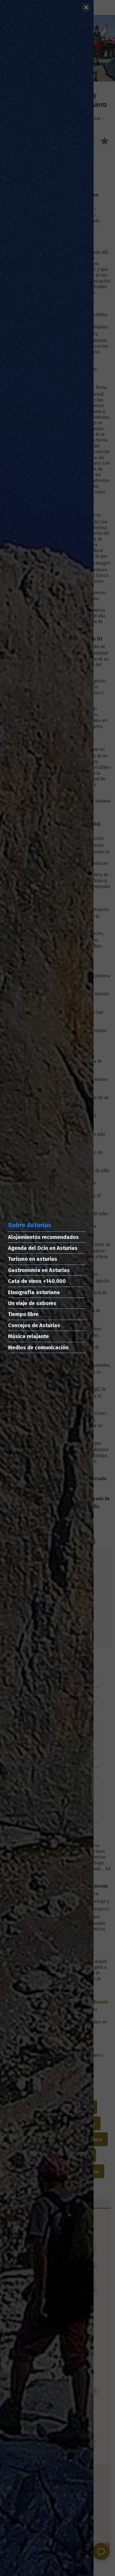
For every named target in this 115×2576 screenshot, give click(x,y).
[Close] (86, 7)
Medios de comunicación (38, 1347)
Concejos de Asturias (34, 1325)
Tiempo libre (23, 1314)
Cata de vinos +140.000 (37, 1281)
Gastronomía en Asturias (39, 1270)
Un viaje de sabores (32, 1303)
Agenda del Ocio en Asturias (43, 1248)
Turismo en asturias (33, 1259)
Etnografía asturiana (34, 1292)
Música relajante (28, 1336)
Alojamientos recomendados (43, 1237)
